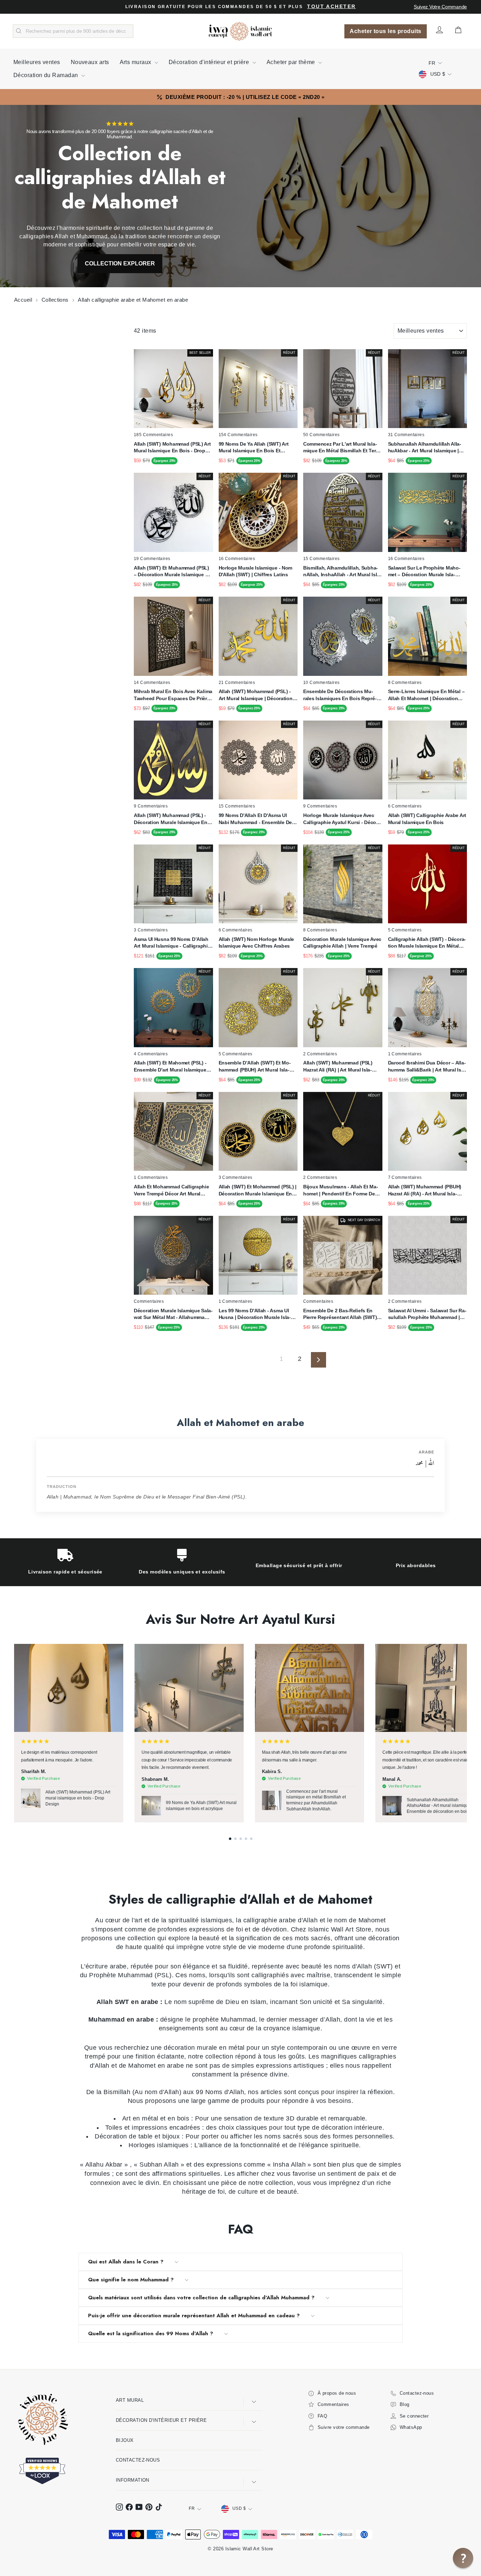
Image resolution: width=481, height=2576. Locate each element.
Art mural (130, 2400)
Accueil (24, 300)
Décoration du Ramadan (46, 75)
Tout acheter (331, 7)
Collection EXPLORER (120, 263)
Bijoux (125, 2440)
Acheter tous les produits (385, 31)
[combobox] (73, 31)
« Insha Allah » (289, 2165)
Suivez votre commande (440, 7)
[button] (230, 1839)
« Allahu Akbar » (104, 2165)
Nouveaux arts (90, 62)
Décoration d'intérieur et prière (210, 62)
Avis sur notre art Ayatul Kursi (241, 1619)
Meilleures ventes (37, 62)
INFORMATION (133, 2480)
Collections (56, 300)
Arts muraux (136, 62)
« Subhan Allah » (159, 2165)
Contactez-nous (138, 2460)
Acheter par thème (292, 62)
